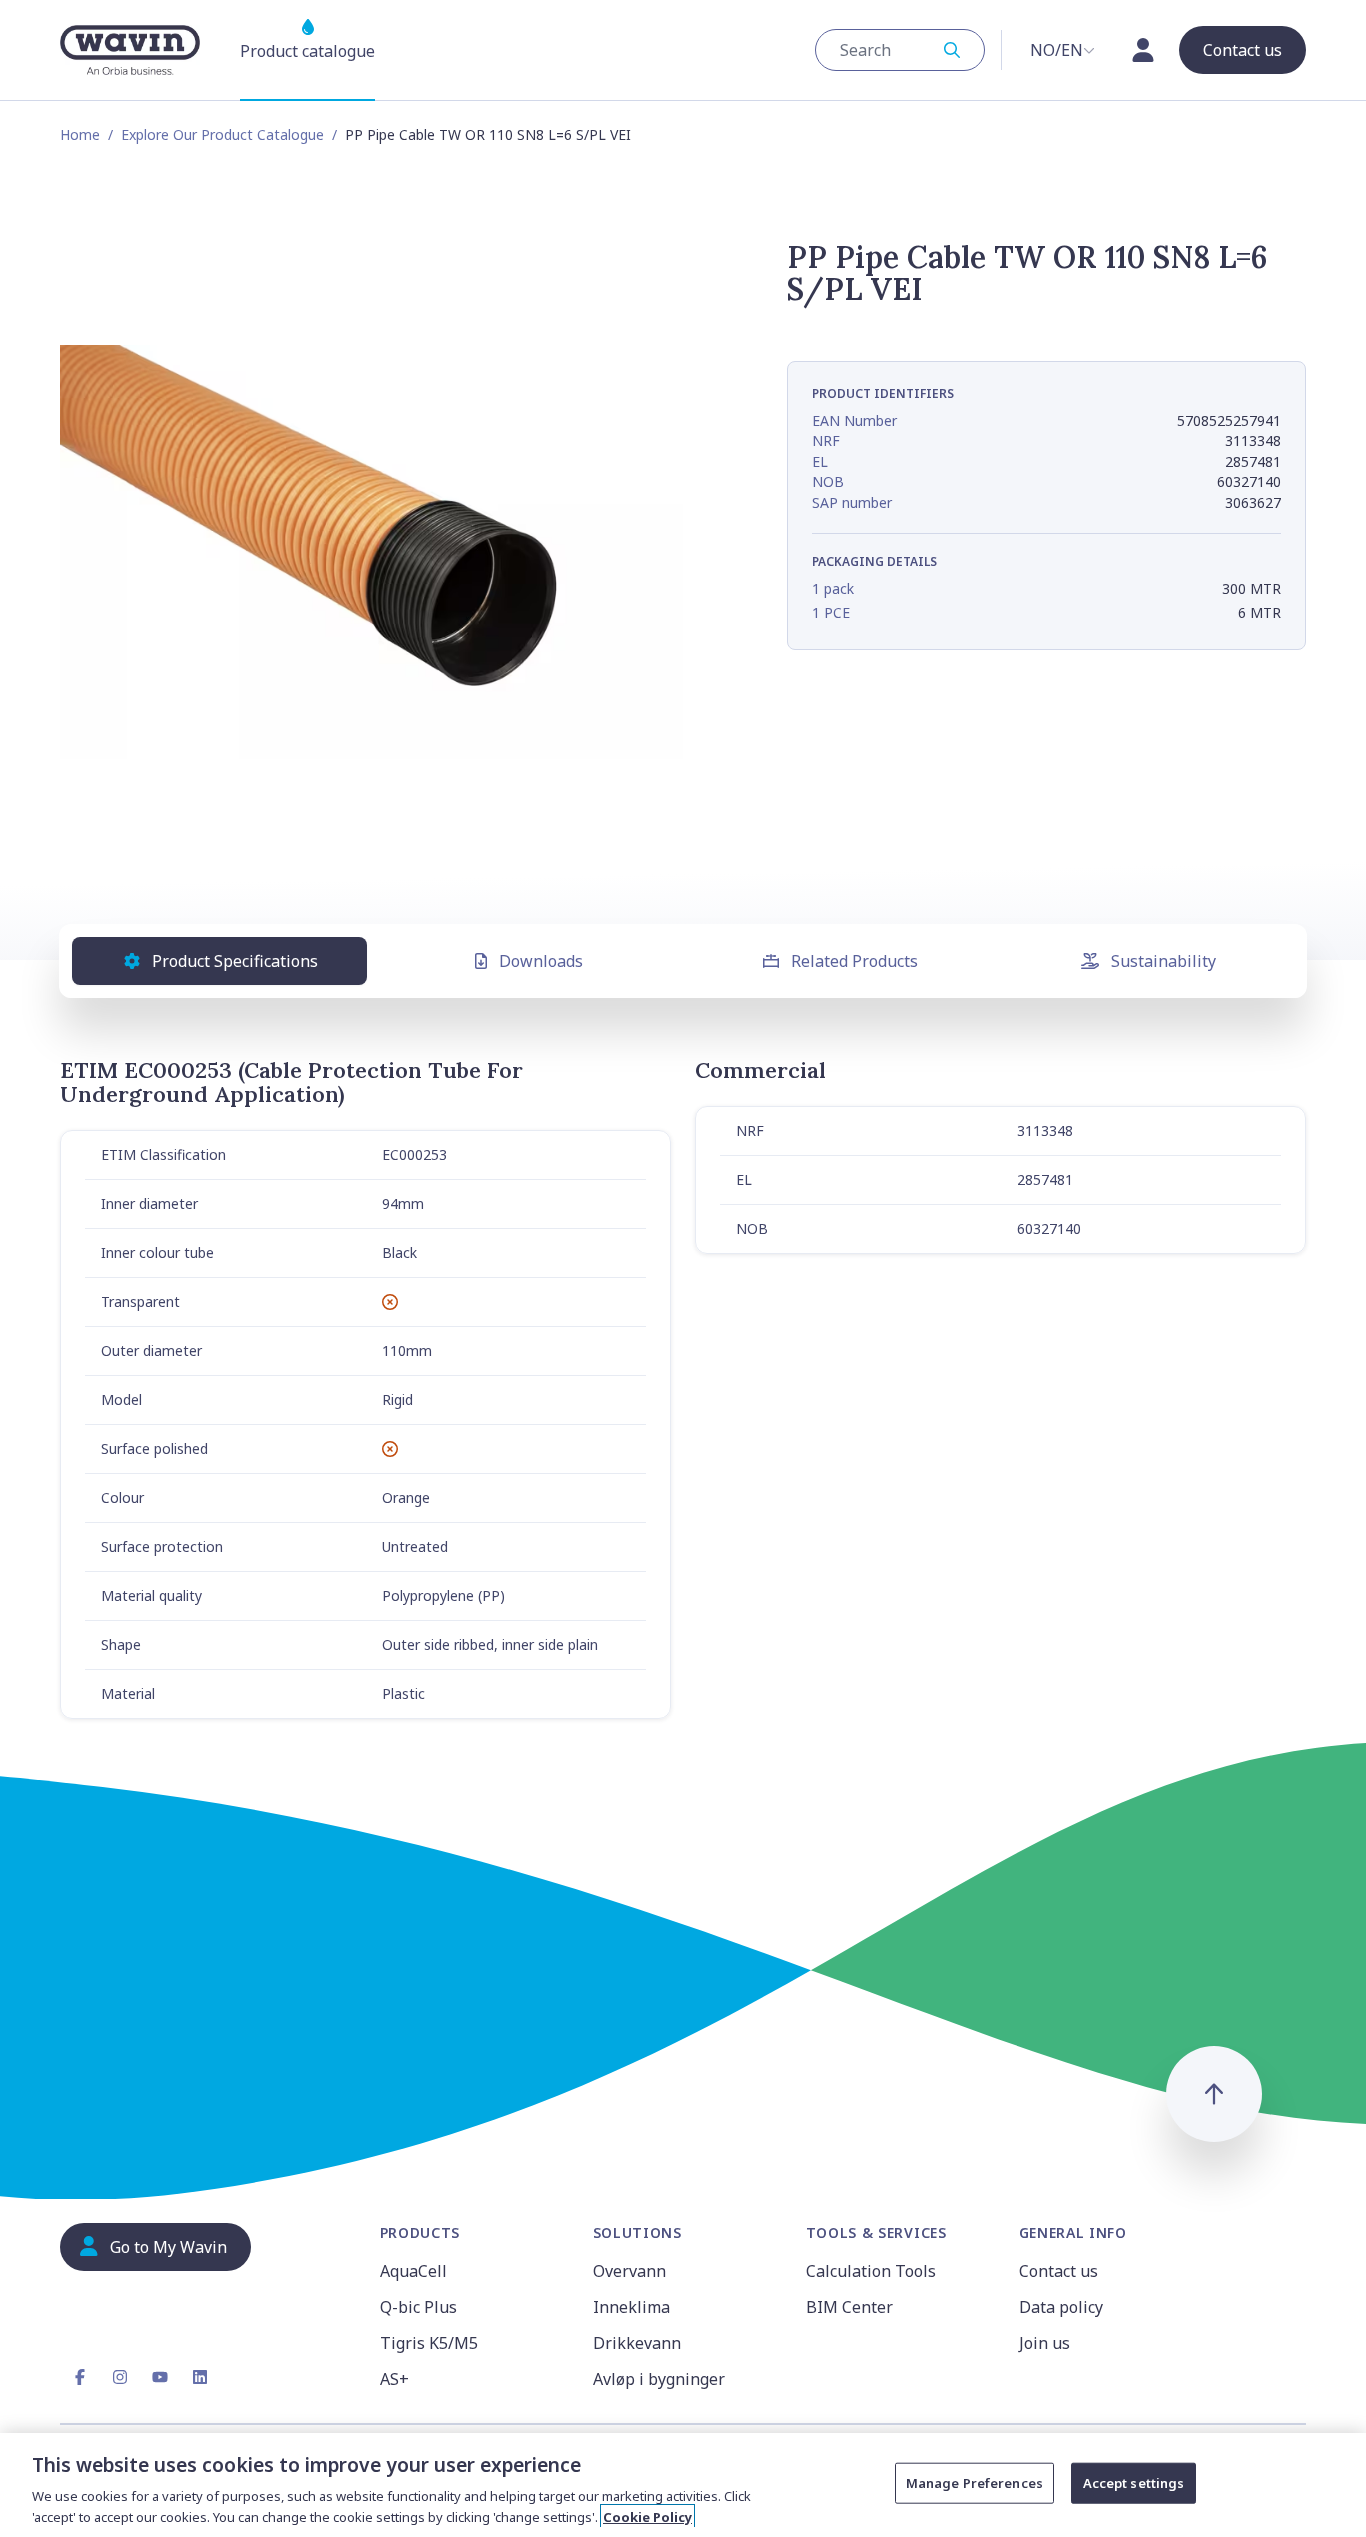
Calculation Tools (871, 2271)
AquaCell (413, 2271)
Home (80, 134)
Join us (1044, 2343)
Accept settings (1134, 2483)
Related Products (854, 961)
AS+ (394, 2379)
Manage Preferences (974, 2483)
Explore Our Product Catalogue (222, 134)
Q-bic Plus (418, 2307)
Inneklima (631, 2307)
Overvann (629, 2271)
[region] (683, 2485)
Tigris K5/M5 (429, 2343)
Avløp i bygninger (659, 2379)
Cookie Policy (647, 2516)
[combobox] (900, 50)
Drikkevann (637, 2343)
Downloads (541, 961)
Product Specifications (235, 961)
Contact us (1058, 2271)
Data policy (1061, 2307)
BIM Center (849, 2307)
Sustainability (1163, 961)
